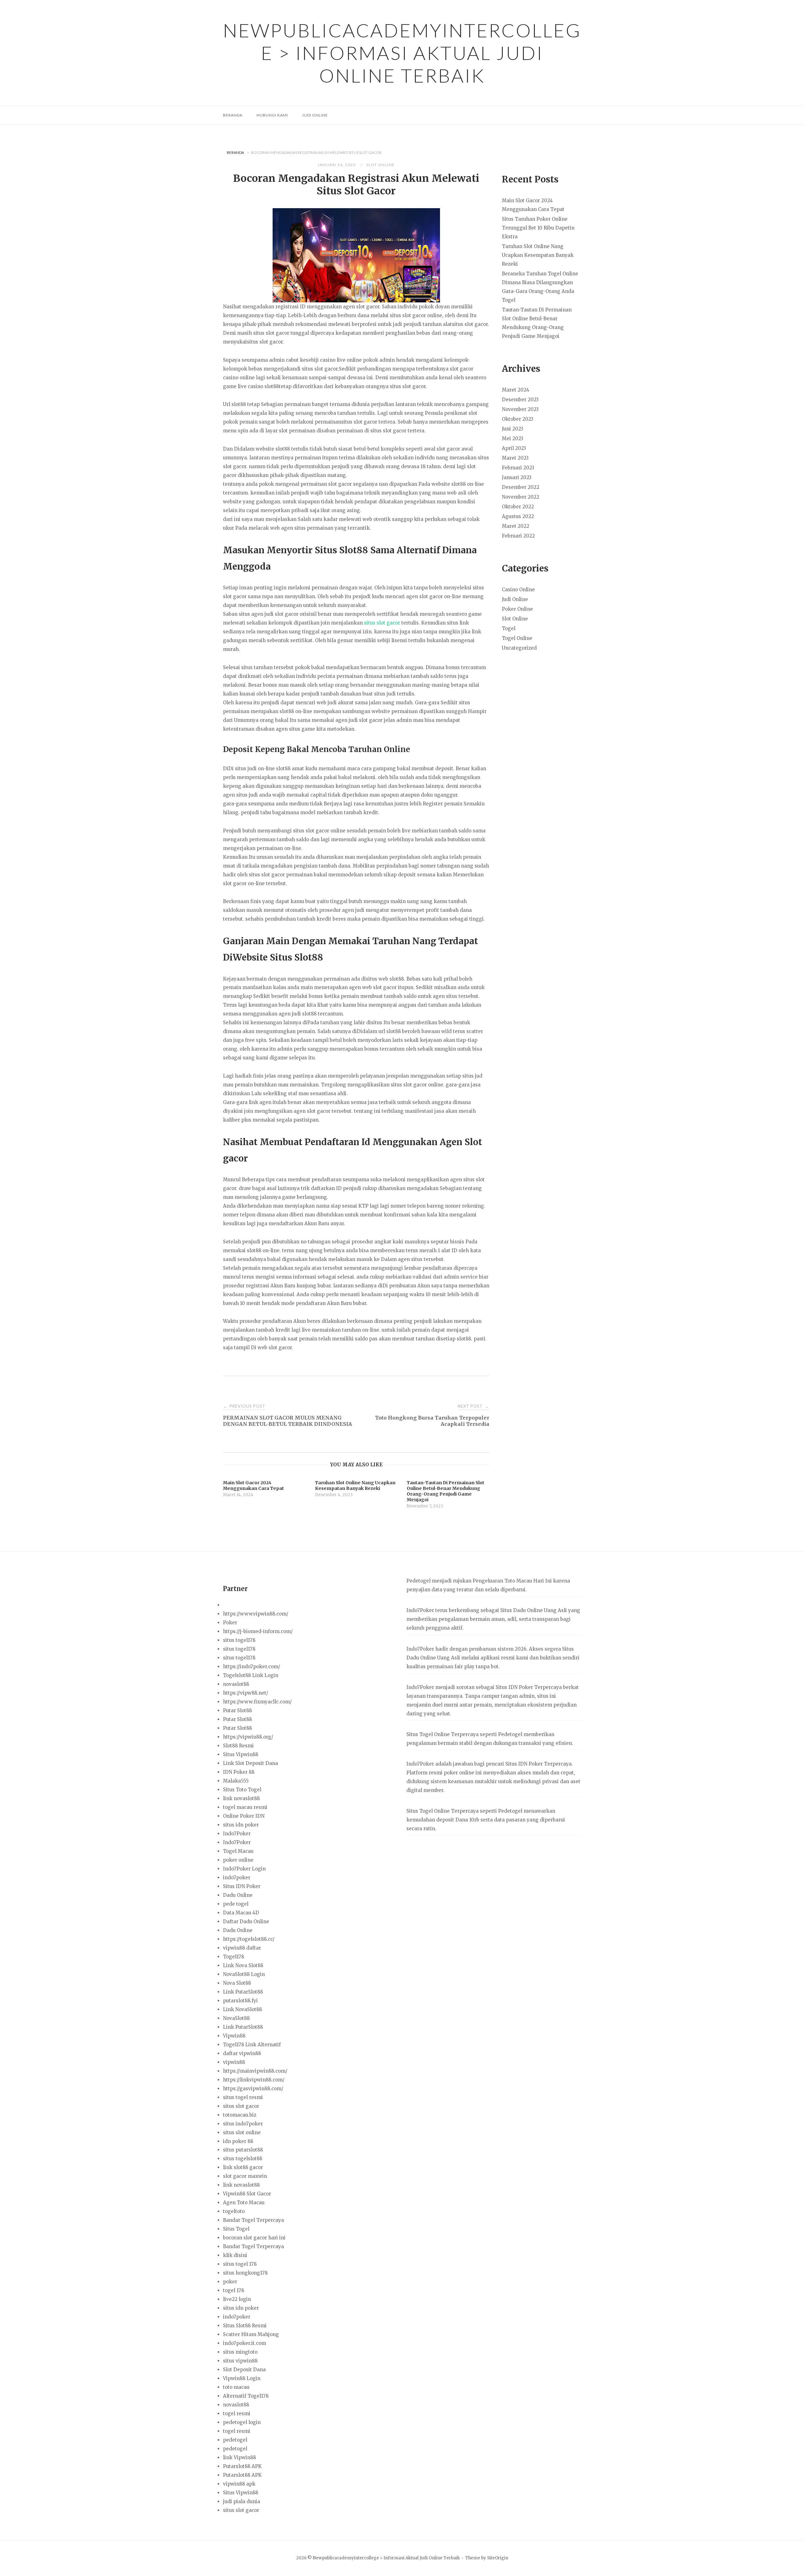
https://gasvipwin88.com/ (253, 2089)
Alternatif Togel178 (246, 2396)
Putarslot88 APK (242, 2466)
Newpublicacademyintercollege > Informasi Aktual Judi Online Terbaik (402, 53)
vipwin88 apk (239, 2484)
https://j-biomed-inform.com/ (258, 1631)
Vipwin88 (234, 2036)
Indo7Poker (237, 1834)
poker (230, 2282)
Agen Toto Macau (244, 2203)
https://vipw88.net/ (246, 1693)
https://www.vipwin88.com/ (256, 1614)
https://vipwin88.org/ (248, 1737)
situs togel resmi (243, 2097)
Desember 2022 (521, 487)
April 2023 (514, 448)
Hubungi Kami (272, 115)
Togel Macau (238, 1851)
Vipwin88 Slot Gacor (247, 2194)
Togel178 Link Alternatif (252, 2045)
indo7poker (237, 1878)
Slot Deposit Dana (244, 2370)
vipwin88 (234, 2062)
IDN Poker (521, 1687)
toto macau (236, 2387)
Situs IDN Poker (242, 1886)
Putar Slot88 (237, 1710)
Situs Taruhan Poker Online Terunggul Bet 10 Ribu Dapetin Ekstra (538, 228)
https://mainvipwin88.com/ (255, 2071)
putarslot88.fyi (240, 2001)
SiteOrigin (498, 2558)
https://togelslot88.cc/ (249, 1939)
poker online (238, 1860)
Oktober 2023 (518, 419)
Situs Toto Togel (242, 1790)
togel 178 (234, 2290)
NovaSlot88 (236, 2018)
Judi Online (315, 115)
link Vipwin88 (239, 2457)
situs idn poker (241, 1825)
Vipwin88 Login (242, 2378)
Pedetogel (418, 1581)
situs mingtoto (240, 2352)
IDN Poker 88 (239, 1772)
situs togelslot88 (243, 2159)
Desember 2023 (520, 400)
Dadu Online (238, 1895)
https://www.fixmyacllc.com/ (257, 1702)
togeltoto (234, 2211)
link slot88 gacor (243, 2167)
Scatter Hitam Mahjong (251, 2334)
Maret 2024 (516, 390)
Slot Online (380, 165)
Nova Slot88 (237, 1983)
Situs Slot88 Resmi (245, 2326)
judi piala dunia (242, 2501)
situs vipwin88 (240, 2361)
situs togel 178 (240, 2264)
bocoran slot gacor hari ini (254, 2238)
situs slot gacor (382, 623)
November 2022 (521, 497)
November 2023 (520, 409)
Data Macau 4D (241, 1913)
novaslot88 (236, 1684)
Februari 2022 (518, 536)
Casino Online (518, 590)
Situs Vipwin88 (241, 1754)
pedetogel (235, 2440)
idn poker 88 (238, 2141)
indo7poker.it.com (244, 2343)
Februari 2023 (518, 468)
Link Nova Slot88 (243, 1965)
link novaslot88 (241, 1798)
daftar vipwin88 (242, 2053)
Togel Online (517, 638)
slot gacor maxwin (245, 2176)
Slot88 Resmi (238, 1746)
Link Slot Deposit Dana (250, 1763)
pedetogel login (242, 2422)
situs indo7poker (243, 2124)
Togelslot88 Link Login (251, 1675)
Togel (509, 628)
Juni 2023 (513, 429)
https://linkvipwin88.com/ (254, 2080)
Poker (230, 1623)
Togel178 (234, 1957)
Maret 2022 (516, 526)
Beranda (233, 115)
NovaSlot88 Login (244, 1974)
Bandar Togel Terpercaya (253, 2220)
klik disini (235, 2255)
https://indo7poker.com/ (252, 1667)
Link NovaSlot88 (242, 2009)
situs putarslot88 (243, 2150)
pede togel (236, 1904)
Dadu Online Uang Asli (540, 1610)
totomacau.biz (240, 2115)
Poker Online (517, 609)
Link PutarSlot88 (243, 1992)
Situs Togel (236, 2229)
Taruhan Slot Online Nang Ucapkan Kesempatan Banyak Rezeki (538, 255)
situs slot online (242, 2132)
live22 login (237, 2299)
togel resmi (237, 2414)
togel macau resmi (245, 1807)
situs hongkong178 (245, 2273)
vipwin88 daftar (242, 1948)
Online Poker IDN (244, 1816)
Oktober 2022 (518, 507)
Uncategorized (519, 648)
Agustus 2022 (518, 516)
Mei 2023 (513, 438)
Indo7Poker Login (244, 1869)
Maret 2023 (515, 458)
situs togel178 (239, 1640)
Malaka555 (236, 1781)
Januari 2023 (517, 477)
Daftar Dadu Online (246, 1921)
